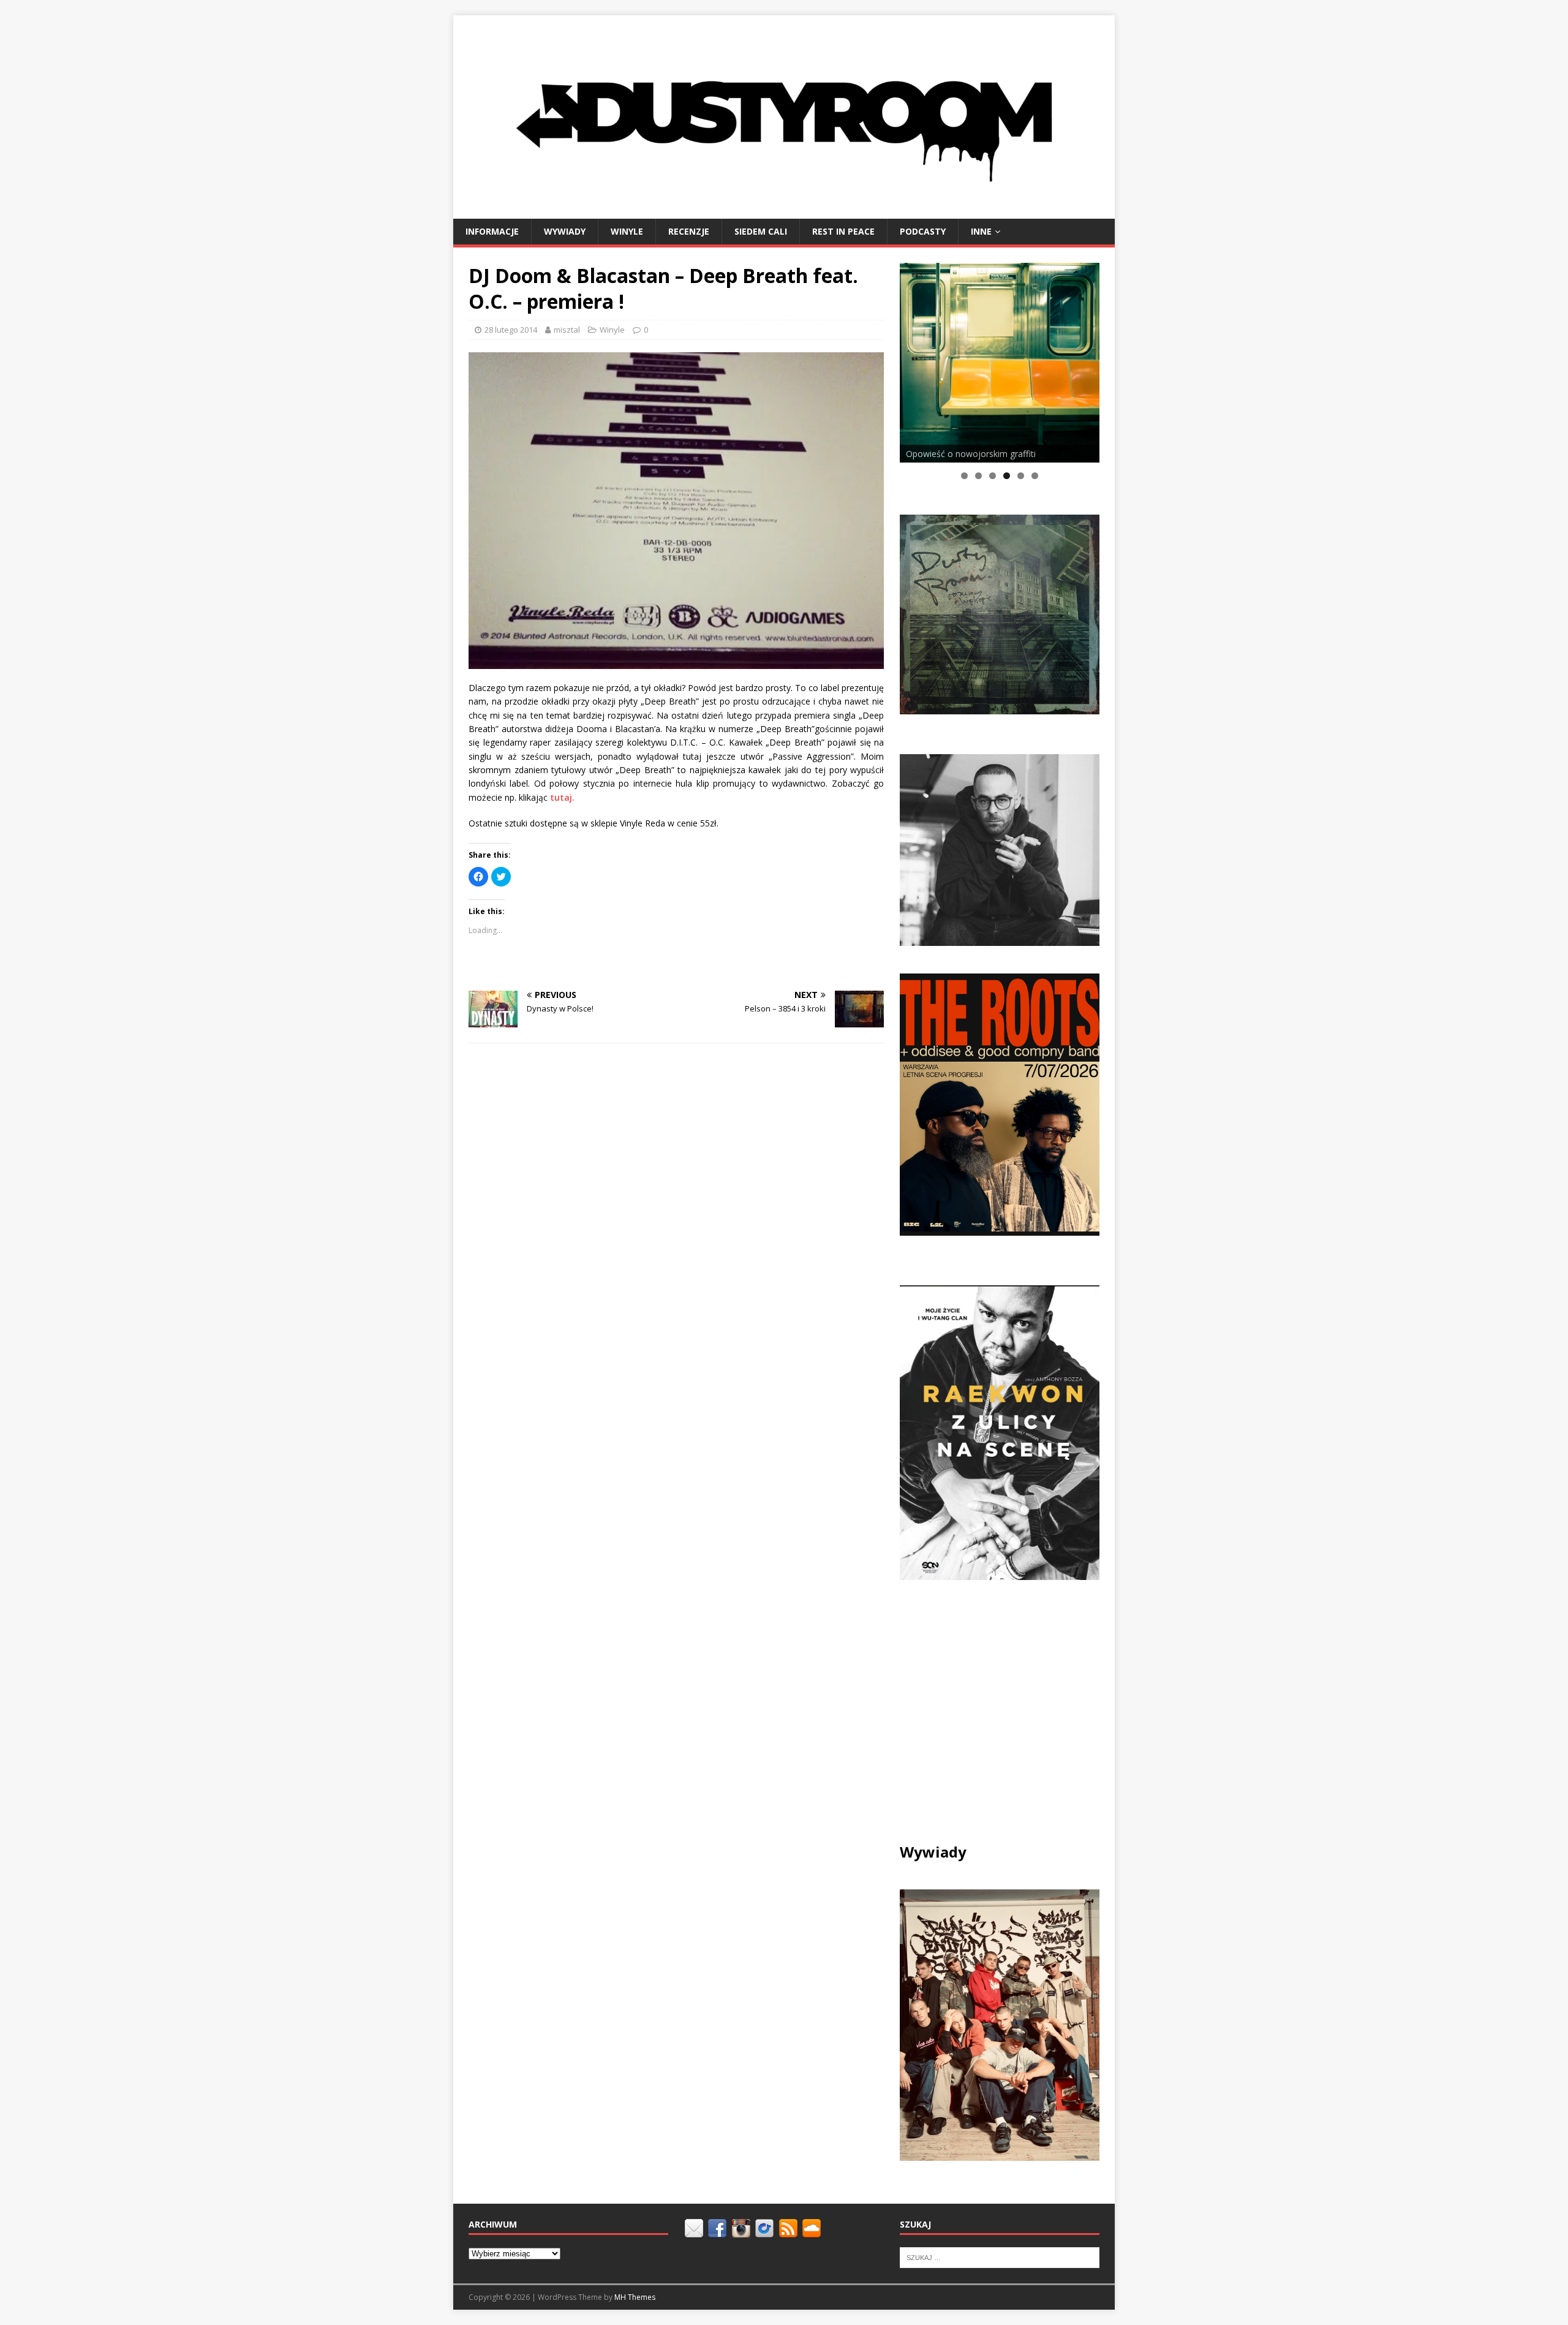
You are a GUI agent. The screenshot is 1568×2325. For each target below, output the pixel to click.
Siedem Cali (761, 231)
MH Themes (635, 2297)
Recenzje (689, 231)
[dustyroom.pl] (784, 211)
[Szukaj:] (1000, 2257)
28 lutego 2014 (511, 330)
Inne (981, 231)
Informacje (492, 231)
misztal (567, 330)
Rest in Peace (843, 231)
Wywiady (565, 231)
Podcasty (923, 231)
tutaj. (562, 797)
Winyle (627, 231)
